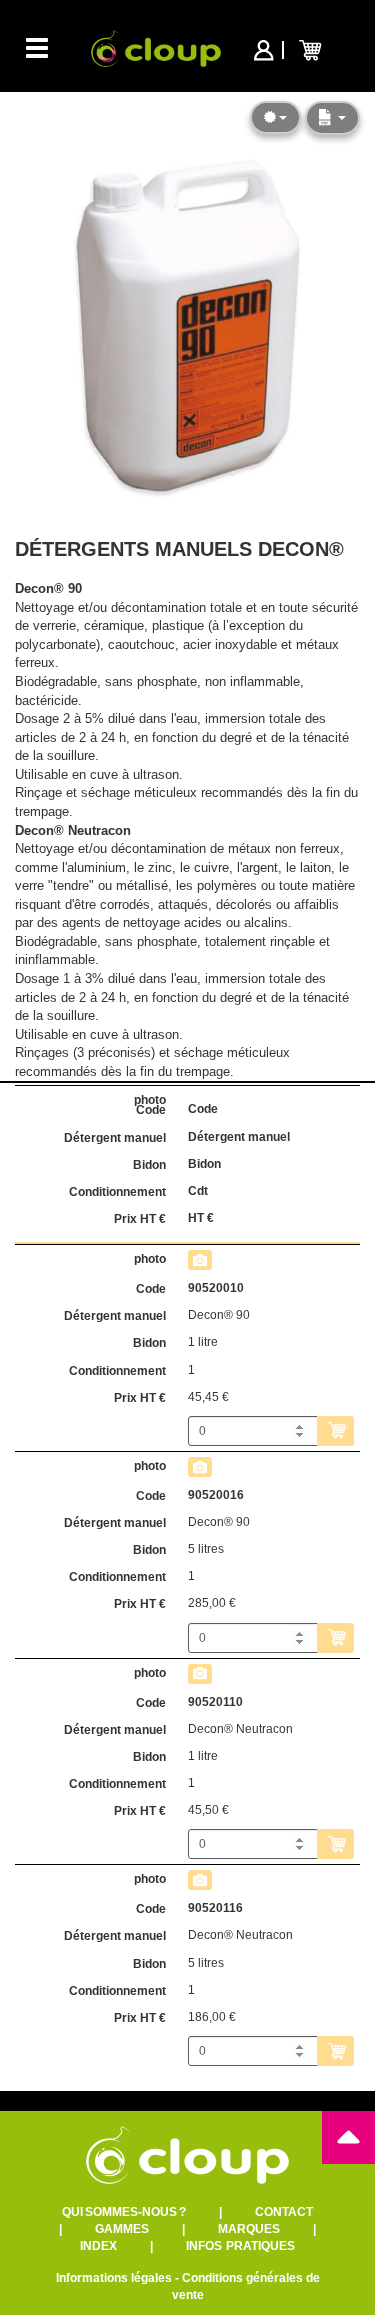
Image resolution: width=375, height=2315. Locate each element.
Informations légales (114, 2278)
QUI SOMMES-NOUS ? (124, 2212)
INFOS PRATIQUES (240, 2246)
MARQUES (249, 2229)
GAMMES (122, 2229)
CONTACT (284, 2212)
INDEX (98, 2246)
